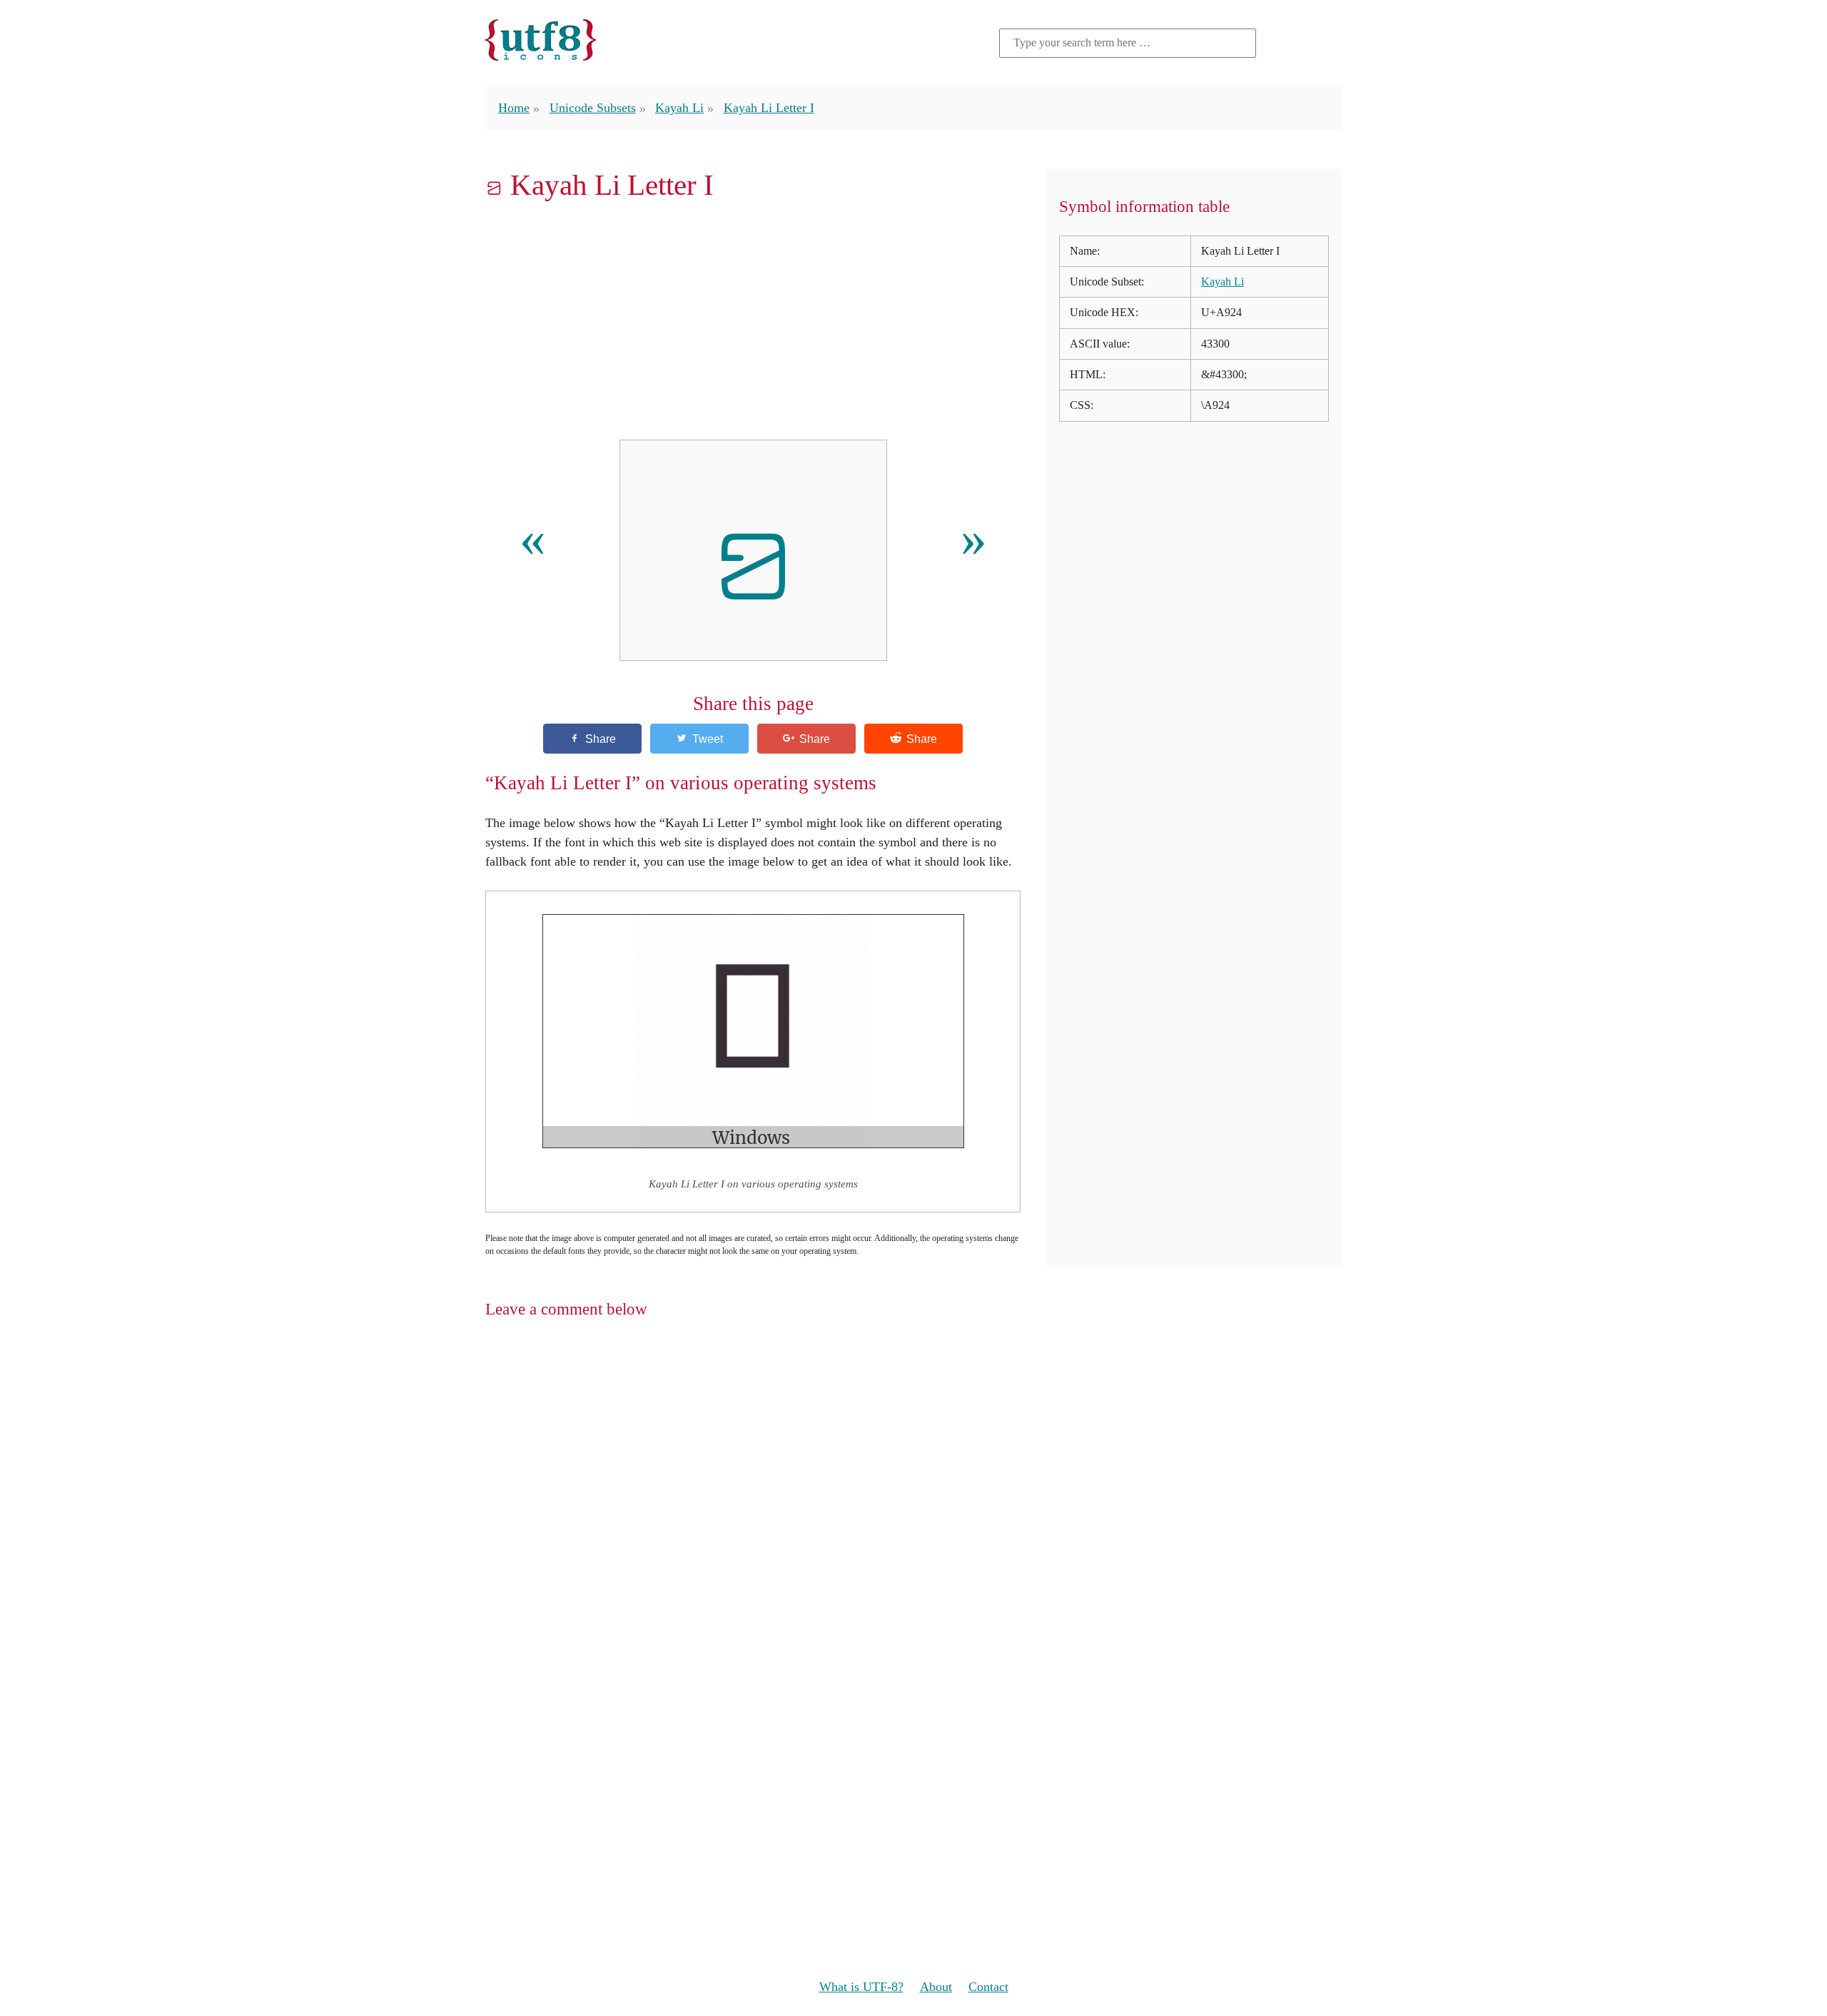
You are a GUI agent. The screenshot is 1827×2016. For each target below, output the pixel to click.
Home (514, 108)
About (936, 1987)
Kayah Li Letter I (769, 108)
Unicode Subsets (593, 108)
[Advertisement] (753, 320)
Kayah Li (679, 108)
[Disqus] (913, 1516)
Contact (988, 1987)
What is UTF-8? (861, 1987)
